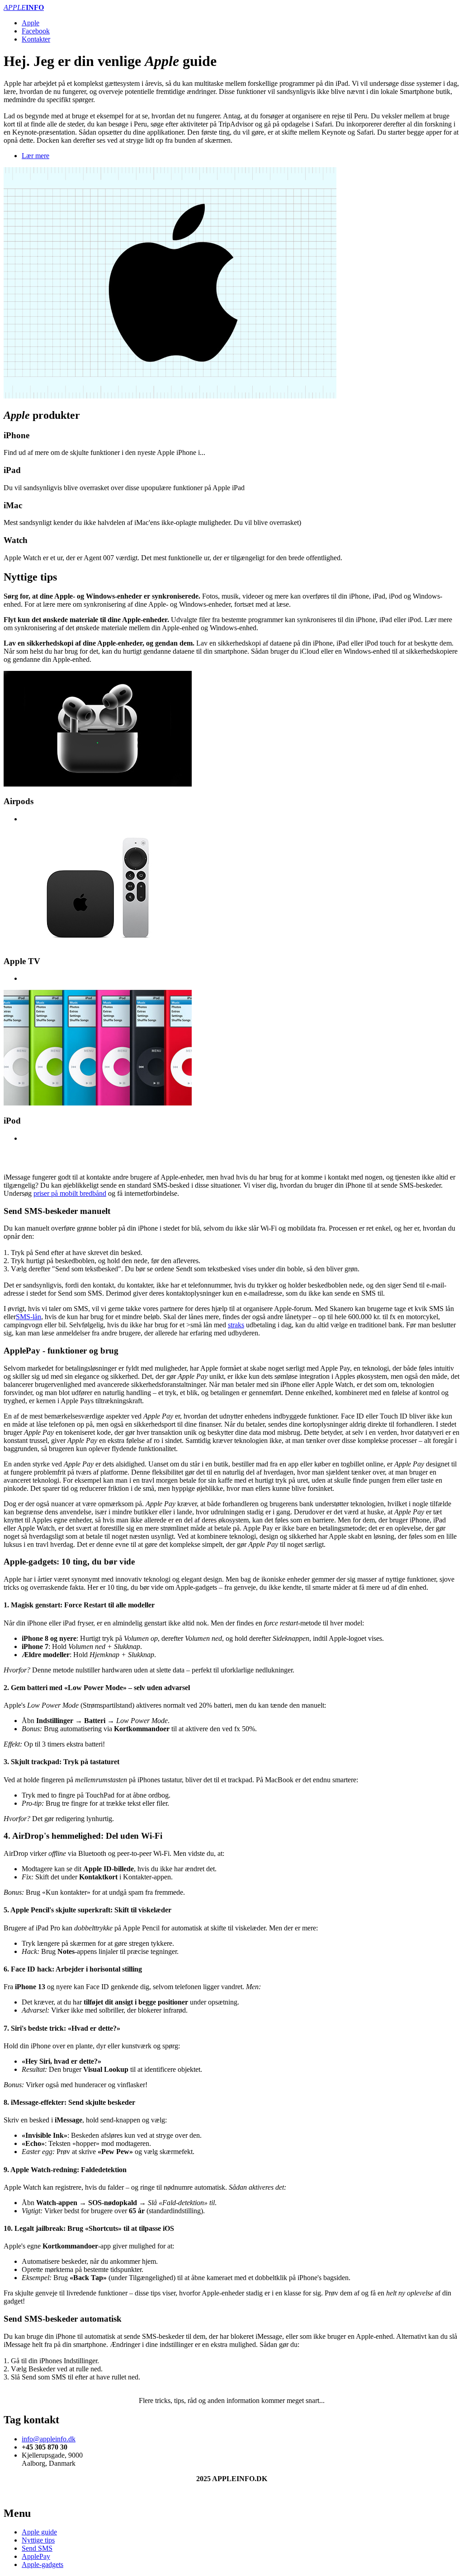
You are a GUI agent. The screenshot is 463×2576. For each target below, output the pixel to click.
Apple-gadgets (43, 2564)
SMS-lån (28, 1317)
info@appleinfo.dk (49, 2439)
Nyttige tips (38, 2540)
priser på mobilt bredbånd (70, 1193)
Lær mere (35, 156)
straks (236, 1325)
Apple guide (39, 2532)
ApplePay (36, 2556)
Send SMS (37, 2548)
